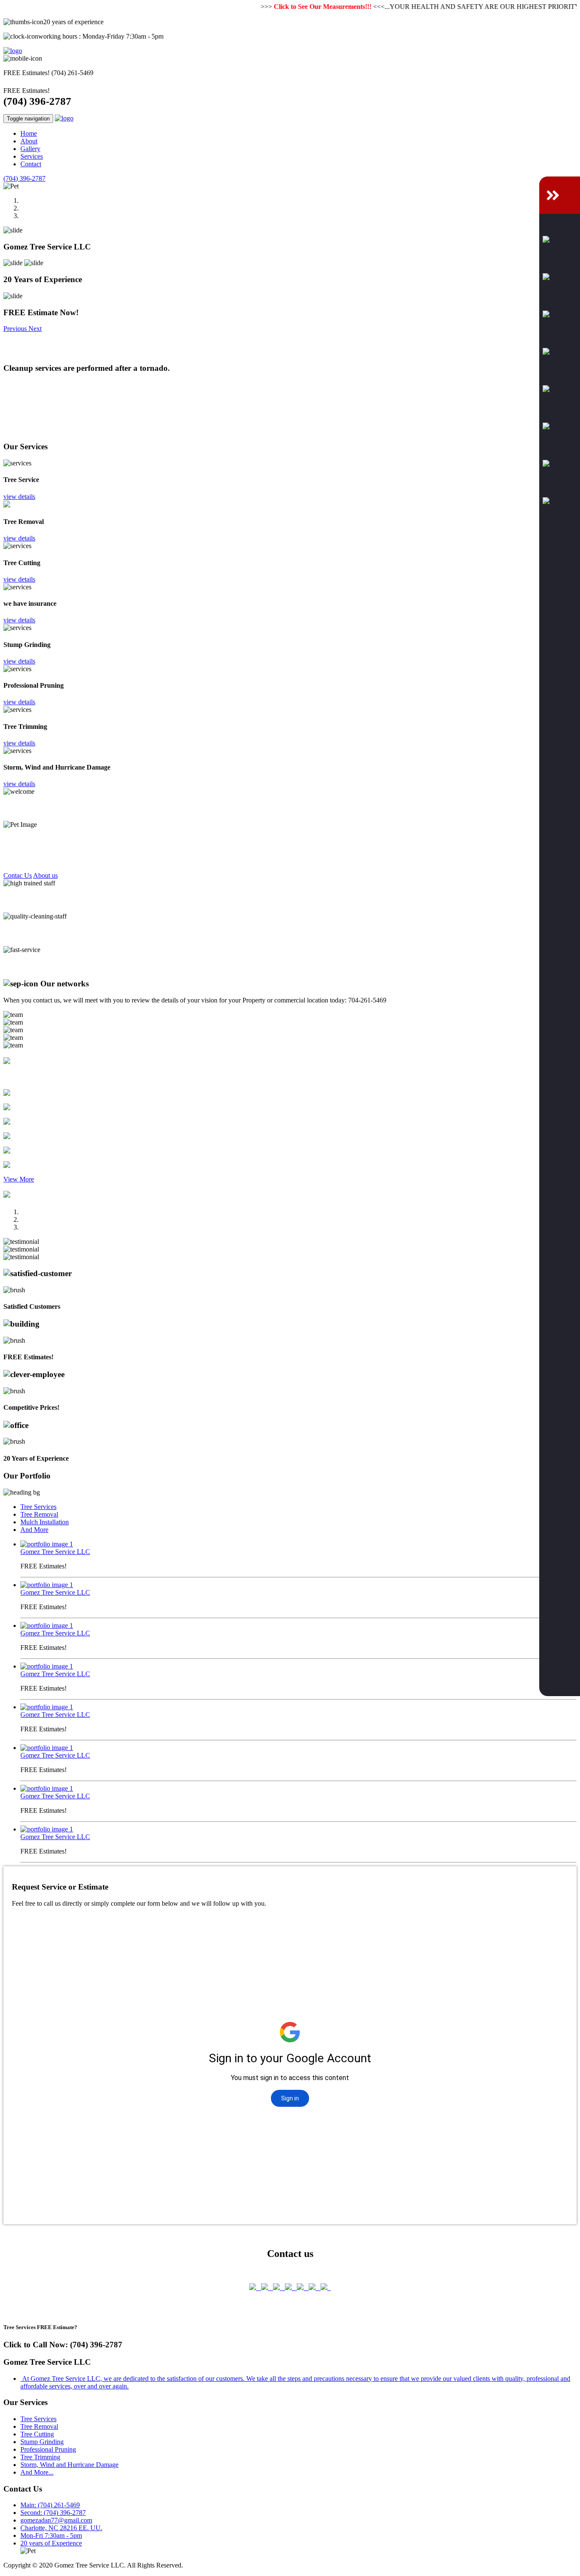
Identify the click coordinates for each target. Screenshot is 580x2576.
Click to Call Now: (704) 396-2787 (63, 2345)
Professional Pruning (48, 2449)
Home (29, 133)
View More (19, 1179)
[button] (16, 329)
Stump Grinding (42, 2442)
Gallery (30, 149)
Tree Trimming (40, 2457)
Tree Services (38, 1507)
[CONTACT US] (560, 195)
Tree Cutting (37, 2434)
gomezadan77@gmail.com (56, 2520)
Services (32, 156)
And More (34, 1530)
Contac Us (18, 875)
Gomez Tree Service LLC (55, 1552)
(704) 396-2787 (37, 101)
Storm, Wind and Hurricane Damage (69, 2465)
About (29, 141)
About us (45, 875)
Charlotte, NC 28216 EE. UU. (61, 2528)
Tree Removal (39, 1514)
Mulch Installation (45, 1522)
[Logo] (13, 51)
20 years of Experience (51, 2543)
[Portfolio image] (47, 1544)
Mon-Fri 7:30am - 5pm (51, 2535)
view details (19, 497)
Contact (31, 164)
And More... (37, 2472)
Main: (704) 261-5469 (50, 2505)
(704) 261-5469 (72, 73)
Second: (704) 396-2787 (53, 2513)
